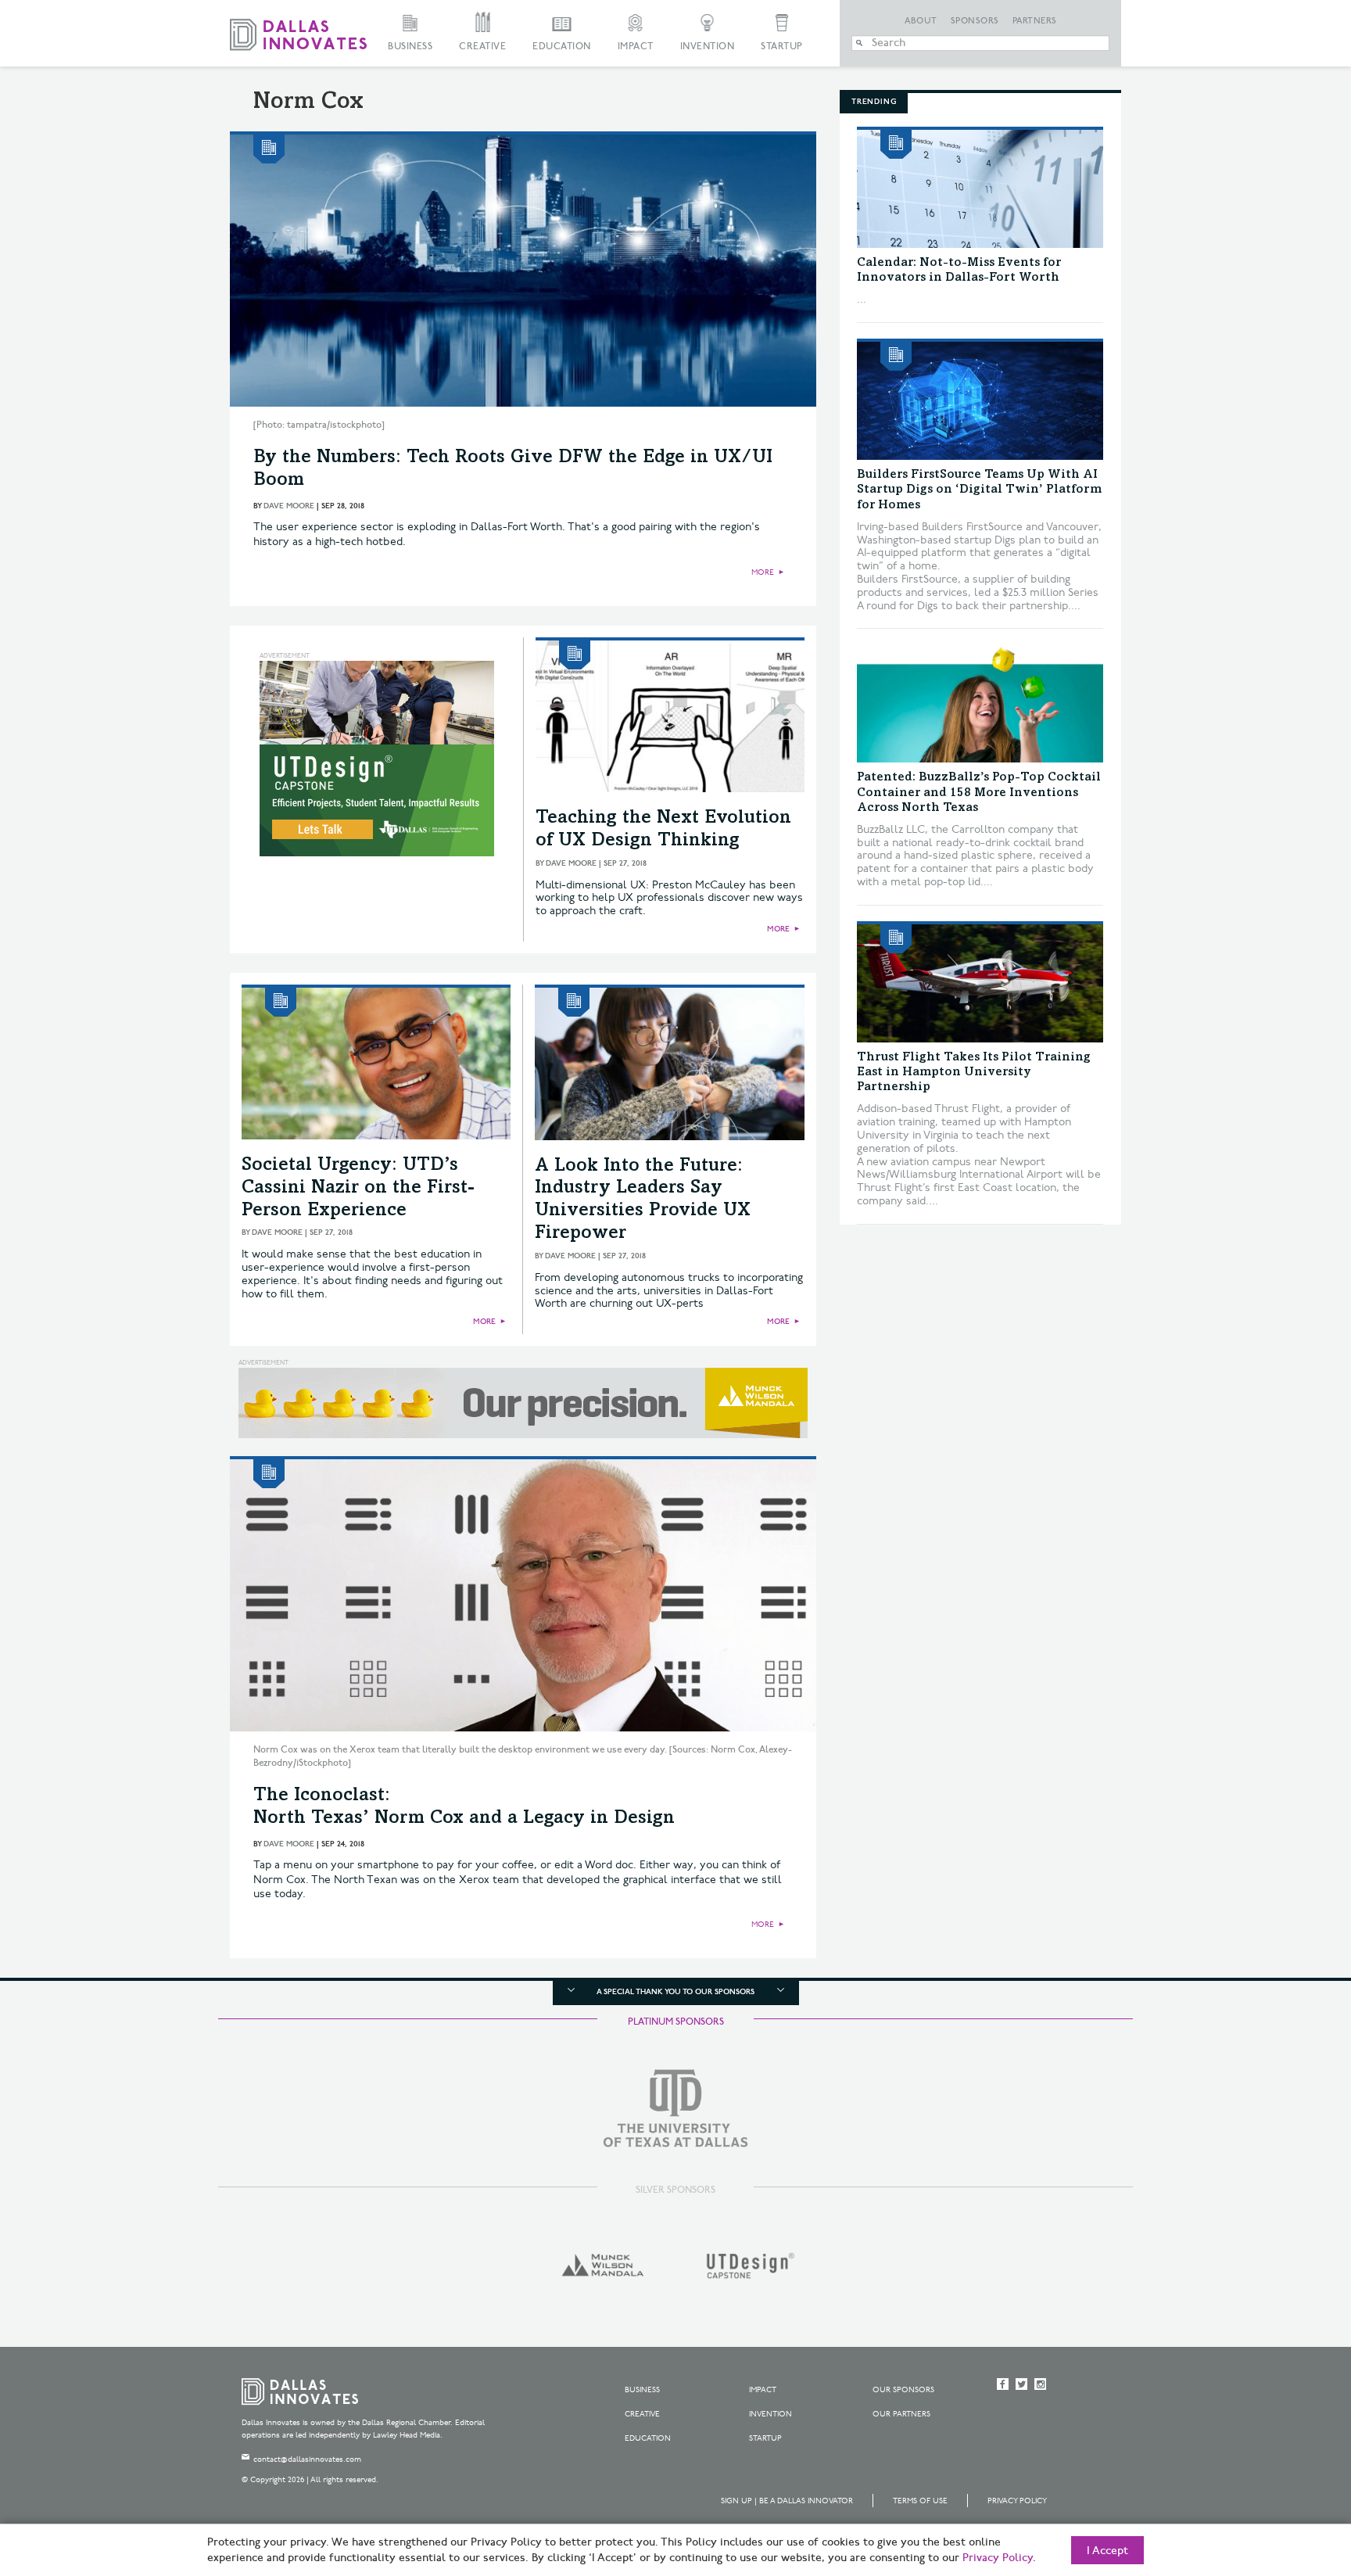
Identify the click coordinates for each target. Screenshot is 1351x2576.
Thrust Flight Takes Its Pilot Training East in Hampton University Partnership (974, 1072)
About (921, 21)
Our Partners (901, 2414)
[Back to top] (1290, 2477)
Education (562, 47)
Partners (1035, 21)
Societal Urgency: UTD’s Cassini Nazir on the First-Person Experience (358, 1189)
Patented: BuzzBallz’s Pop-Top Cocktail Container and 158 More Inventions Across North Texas (979, 792)
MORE (763, 572)
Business (410, 47)
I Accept (1107, 2551)
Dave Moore (289, 506)
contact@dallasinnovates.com (307, 2459)
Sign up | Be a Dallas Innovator (787, 2501)
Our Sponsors (903, 2390)
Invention (708, 47)
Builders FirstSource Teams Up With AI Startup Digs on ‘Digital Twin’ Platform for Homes (979, 490)
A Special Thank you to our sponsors (675, 1992)
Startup (782, 47)
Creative (482, 47)
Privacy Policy (1017, 2501)
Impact (636, 47)
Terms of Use (920, 2501)
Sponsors (975, 21)
